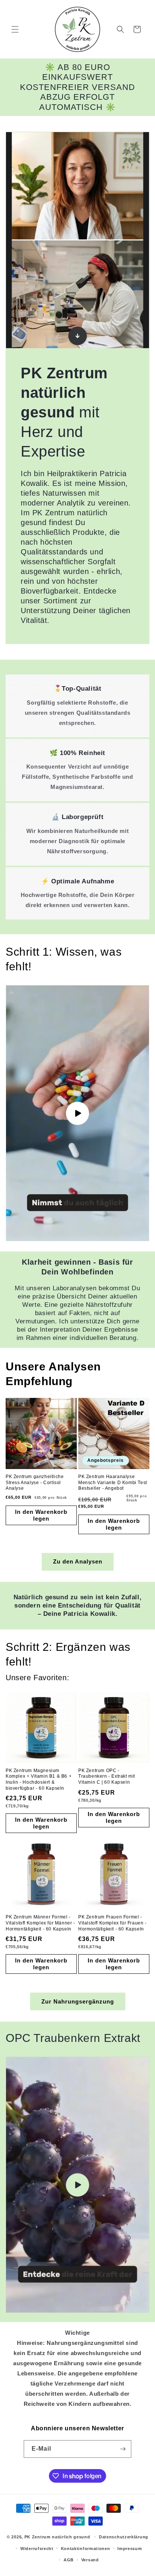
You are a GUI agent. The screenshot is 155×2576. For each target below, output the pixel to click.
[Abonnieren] (123, 2449)
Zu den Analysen (78, 1561)
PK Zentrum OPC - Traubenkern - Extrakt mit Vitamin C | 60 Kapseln (107, 1776)
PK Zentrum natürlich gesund (58, 2537)
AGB (69, 2560)
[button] (15, 29)
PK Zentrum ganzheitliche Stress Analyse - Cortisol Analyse (35, 1482)
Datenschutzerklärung (124, 2537)
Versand (90, 2560)
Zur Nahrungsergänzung (78, 2001)
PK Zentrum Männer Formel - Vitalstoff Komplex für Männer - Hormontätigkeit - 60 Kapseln (40, 1923)
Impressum (130, 2549)
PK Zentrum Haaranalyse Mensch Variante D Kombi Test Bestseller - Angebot (113, 1482)
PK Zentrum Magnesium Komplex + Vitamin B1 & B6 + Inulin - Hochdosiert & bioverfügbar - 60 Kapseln (39, 1779)
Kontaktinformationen (86, 2549)
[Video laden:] (77, 1113)
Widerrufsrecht (37, 2549)
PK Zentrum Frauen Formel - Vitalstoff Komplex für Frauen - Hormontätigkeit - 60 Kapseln (112, 1923)
